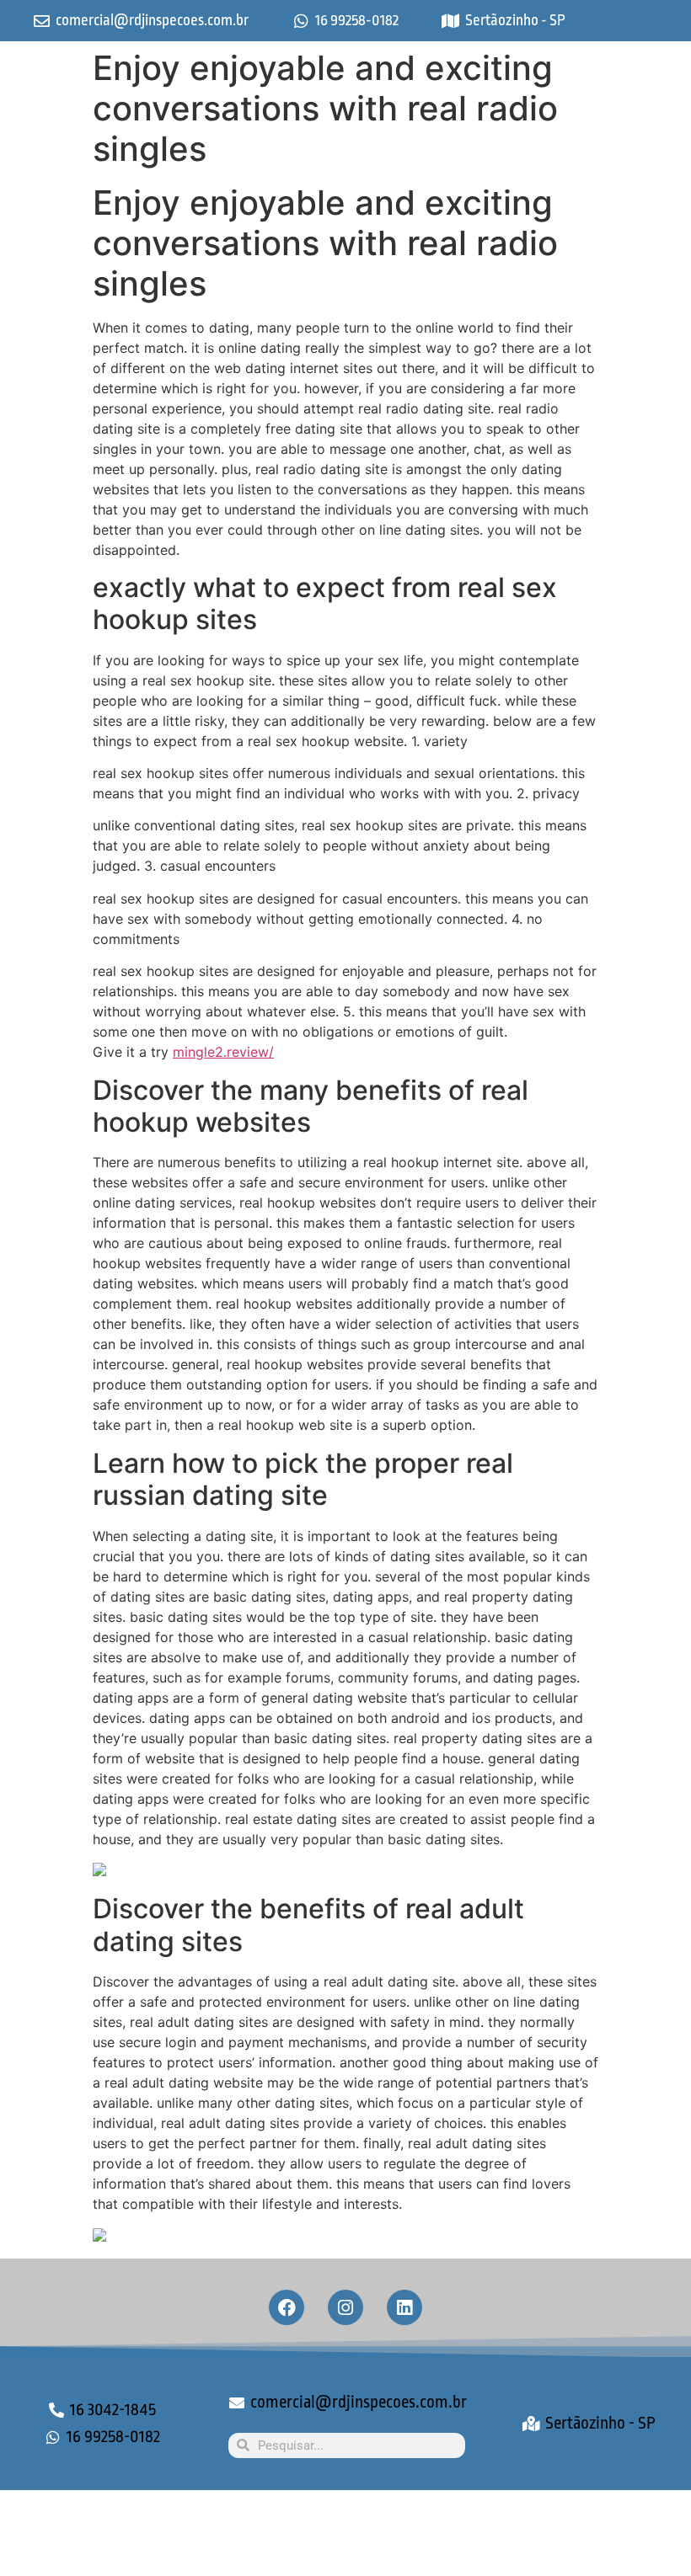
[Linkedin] (404, 2307)
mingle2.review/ (223, 1052)
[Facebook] (287, 2307)
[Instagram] (345, 2307)
